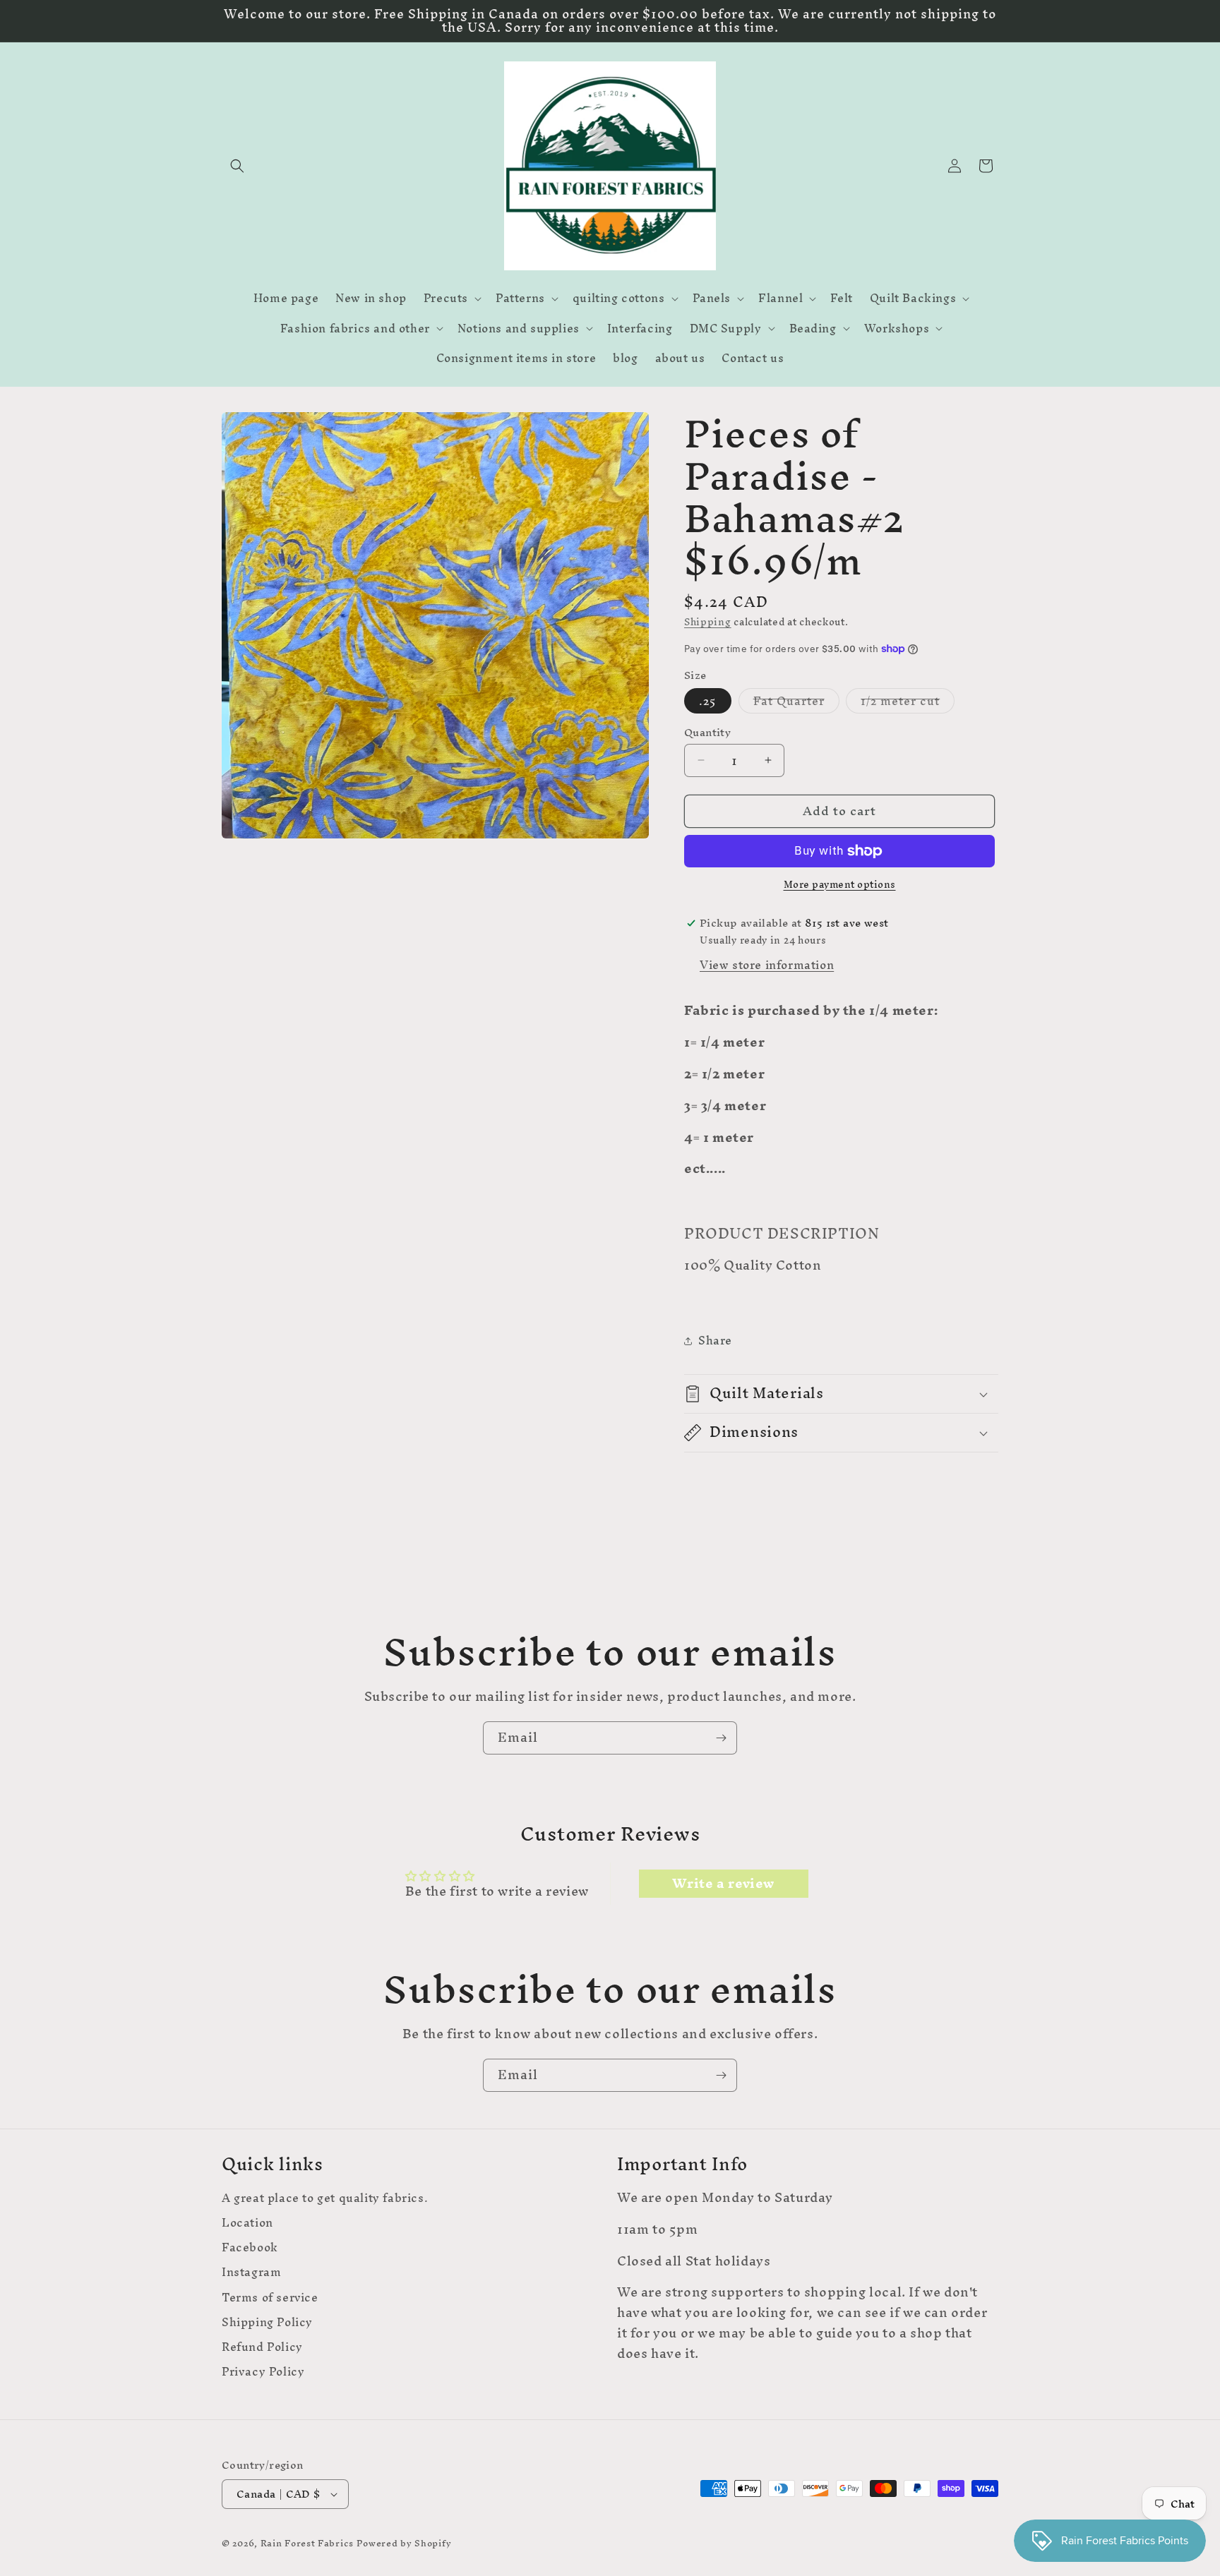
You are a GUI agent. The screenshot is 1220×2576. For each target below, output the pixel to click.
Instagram (251, 2272)
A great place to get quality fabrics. (325, 2200)
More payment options (840, 885)
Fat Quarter (796, 701)
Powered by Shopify (404, 2543)
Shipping (708, 622)
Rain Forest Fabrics (307, 2543)
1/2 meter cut (908, 701)
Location (247, 2223)
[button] (237, 166)
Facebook (250, 2247)
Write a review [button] (723, 1884)
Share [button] (715, 1340)
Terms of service (270, 2297)
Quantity (707, 733)
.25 (708, 701)
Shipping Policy (267, 2322)
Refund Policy (262, 2347)
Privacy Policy (263, 2372)
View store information (767, 965)
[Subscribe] (721, 1738)
